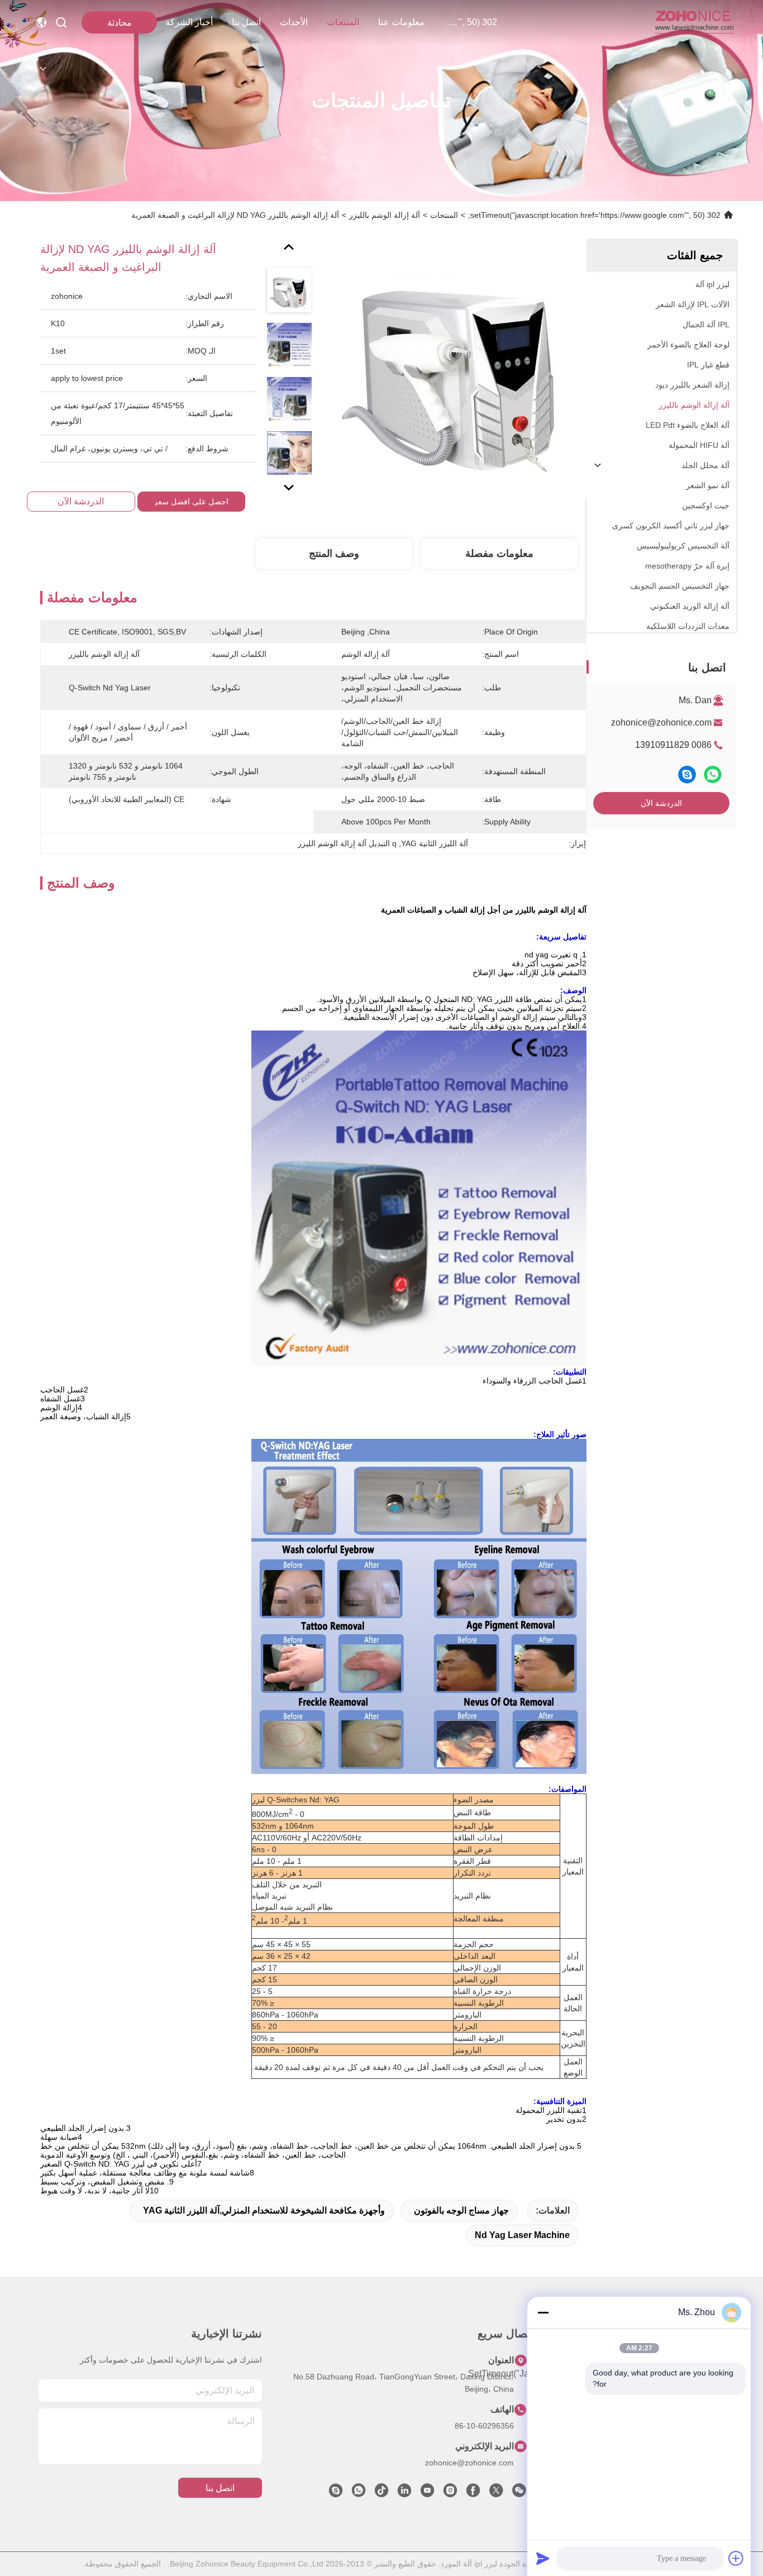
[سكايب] (687, 774)
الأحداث (294, 22)
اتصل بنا (246, 22)
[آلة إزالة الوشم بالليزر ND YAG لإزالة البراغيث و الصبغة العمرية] (457, 370)
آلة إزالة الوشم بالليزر (385, 215)
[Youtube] (427, 2493)
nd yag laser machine (522, 2235)
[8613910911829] (359, 2493)
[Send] (543, 2558)
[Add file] (736, 2558)
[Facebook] (473, 2493)
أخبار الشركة (189, 22)
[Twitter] (496, 2493)
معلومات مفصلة (499, 554)
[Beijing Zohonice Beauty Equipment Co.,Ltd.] (694, 22)
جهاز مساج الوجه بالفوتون (461, 2210)
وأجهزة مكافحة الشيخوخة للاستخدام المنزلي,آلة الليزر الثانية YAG (264, 2210)
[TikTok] (381, 2493)
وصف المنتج (334, 554)
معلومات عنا (401, 22)
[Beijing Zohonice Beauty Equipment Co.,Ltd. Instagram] (450, 2493)
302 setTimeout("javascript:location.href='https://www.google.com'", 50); (470, 22)
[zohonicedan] (336, 2493)
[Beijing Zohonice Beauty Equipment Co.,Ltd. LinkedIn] (404, 2493)
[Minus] (543, 2312)
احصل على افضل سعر (191, 502)
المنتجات (343, 22)
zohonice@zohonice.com (661, 722)
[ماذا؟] (713, 774)
